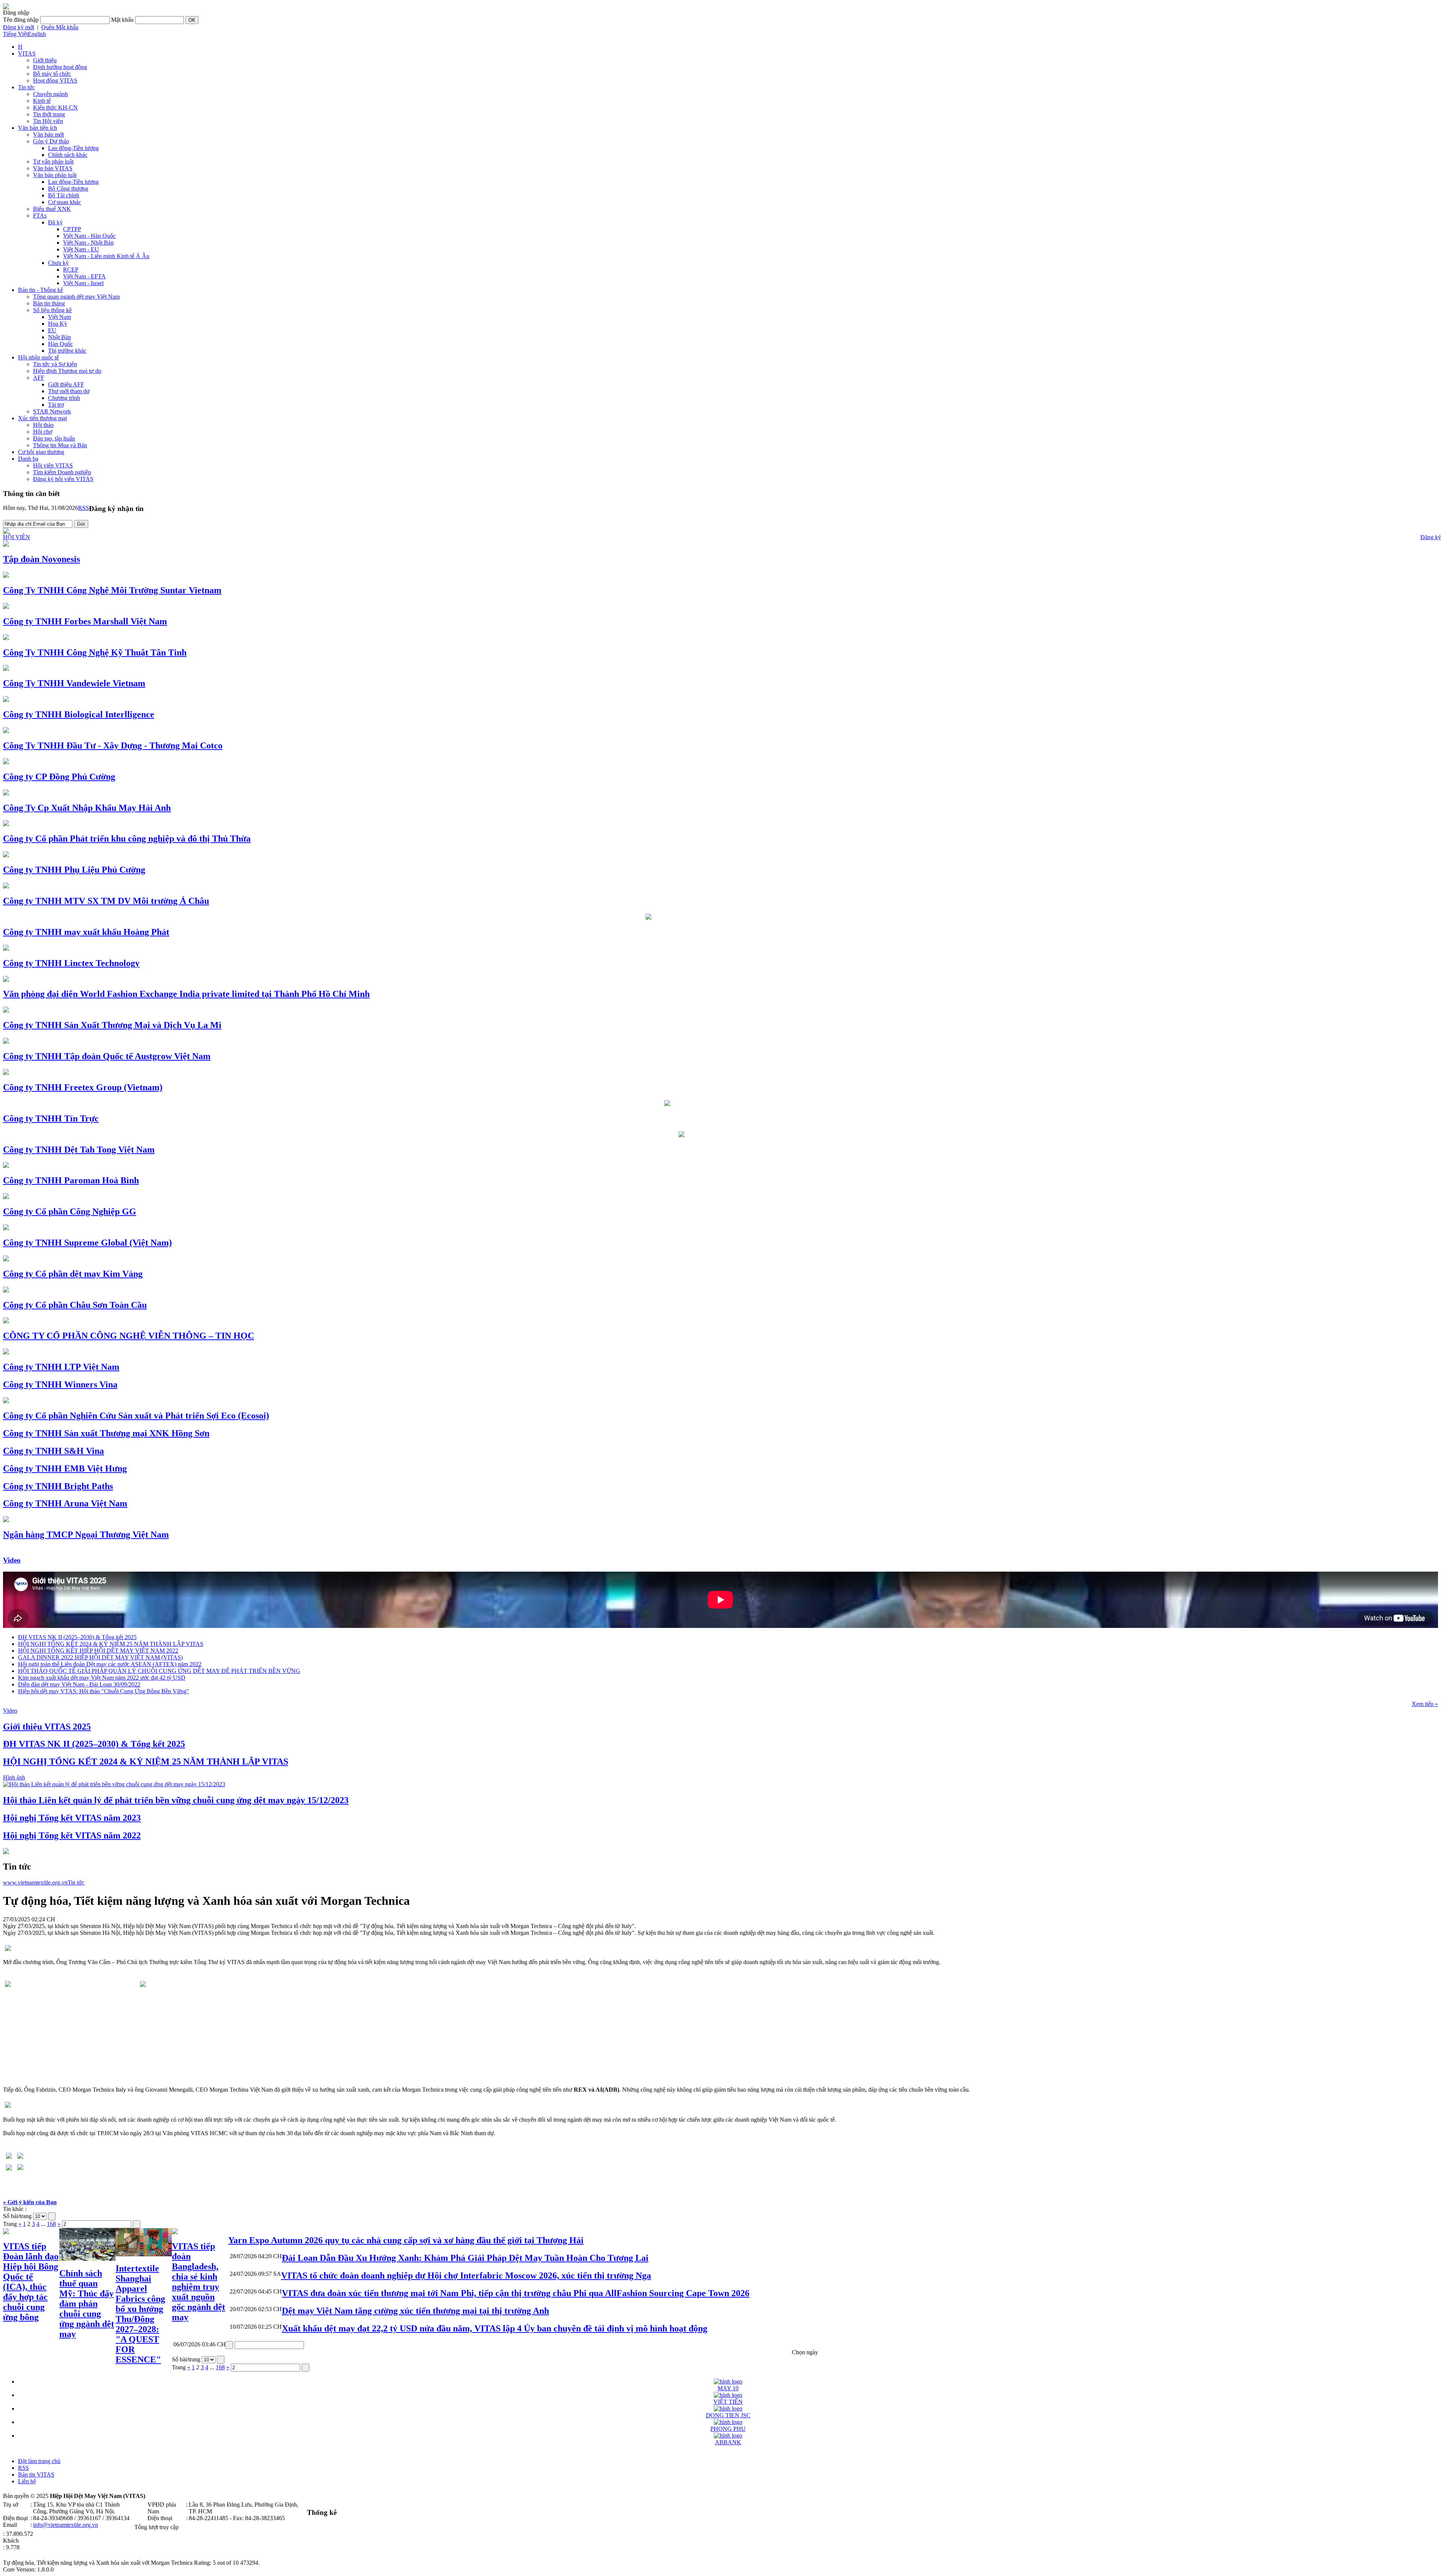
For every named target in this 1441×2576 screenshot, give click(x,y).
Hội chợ (43, 432)
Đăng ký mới (19, 27)
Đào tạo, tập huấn (54, 438)
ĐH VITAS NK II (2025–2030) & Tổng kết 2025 (77, 1637)
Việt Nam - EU (81, 249)
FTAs (40, 216)
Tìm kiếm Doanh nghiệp (62, 472)
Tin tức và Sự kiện (55, 364)
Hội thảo (43, 425)
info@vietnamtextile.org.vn (65, 2525)
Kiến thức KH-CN (55, 107)
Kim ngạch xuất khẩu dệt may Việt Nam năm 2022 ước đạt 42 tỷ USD (102, 1678)
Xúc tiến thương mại (42, 418)
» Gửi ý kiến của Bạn (30, 2202)
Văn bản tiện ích (38, 128)
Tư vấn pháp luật (53, 162)
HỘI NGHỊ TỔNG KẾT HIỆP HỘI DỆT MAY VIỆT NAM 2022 (98, 1651)
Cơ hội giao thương (41, 452)
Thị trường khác (67, 351)
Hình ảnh (14, 1777)
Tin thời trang (49, 114)
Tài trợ (56, 405)
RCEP (71, 270)
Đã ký (55, 222)
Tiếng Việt (15, 34)
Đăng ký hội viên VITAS (63, 479)
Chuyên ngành (50, 94)
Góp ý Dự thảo (51, 141)
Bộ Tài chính (64, 195)
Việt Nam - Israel (83, 283)
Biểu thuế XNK (52, 209)
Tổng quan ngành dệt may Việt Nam (76, 297)
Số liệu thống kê (52, 310)
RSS (83, 508)
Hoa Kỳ (58, 324)
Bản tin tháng (49, 303)
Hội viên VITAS (53, 465)
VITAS (27, 53)
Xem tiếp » (1425, 1704)
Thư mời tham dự (69, 391)
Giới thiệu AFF (66, 384)
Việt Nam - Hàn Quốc (89, 236)
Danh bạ (28, 459)
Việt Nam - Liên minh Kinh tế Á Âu (106, 256)
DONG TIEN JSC (728, 2415)
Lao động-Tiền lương (73, 148)
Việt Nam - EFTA (84, 276)
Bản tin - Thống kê (41, 290)
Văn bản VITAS (53, 168)
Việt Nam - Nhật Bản (88, 243)
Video (12, 1560)
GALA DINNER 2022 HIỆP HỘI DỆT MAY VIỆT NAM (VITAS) (100, 1657)
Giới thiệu (45, 60)
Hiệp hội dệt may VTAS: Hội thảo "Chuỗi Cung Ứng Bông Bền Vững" (104, 1691)
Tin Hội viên (48, 121)
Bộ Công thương (68, 189)
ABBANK (728, 2442)
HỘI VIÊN (17, 537)
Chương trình (64, 398)
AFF (39, 378)
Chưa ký (58, 263)
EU (52, 330)
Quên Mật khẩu (60, 27)
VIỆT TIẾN (728, 2402)
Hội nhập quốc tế (38, 357)
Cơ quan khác (65, 202)
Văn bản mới (48, 135)
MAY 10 (728, 2388)
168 (51, 2224)
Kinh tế (42, 101)
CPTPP (72, 229)
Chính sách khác (68, 155)
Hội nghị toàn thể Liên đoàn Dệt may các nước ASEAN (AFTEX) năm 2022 (110, 1664)
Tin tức (26, 87)
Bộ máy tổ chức (52, 74)
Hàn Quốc (60, 344)
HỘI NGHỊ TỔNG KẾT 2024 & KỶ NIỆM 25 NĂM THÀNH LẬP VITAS (111, 1644)
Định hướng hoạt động (60, 67)
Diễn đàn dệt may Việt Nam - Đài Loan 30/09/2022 (79, 1684)
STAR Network (52, 411)
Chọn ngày (805, 2352)
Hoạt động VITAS (55, 80)
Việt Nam (59, 317)
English (37, 34)
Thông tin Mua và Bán (60, 445)
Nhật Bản (59, 337)
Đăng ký (1431, 537)
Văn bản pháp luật (55, 175)
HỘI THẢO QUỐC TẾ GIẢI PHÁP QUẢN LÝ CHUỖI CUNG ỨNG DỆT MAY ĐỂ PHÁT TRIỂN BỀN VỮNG (159, 1671)
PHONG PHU (728, 2429)
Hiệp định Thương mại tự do (67, 371)
